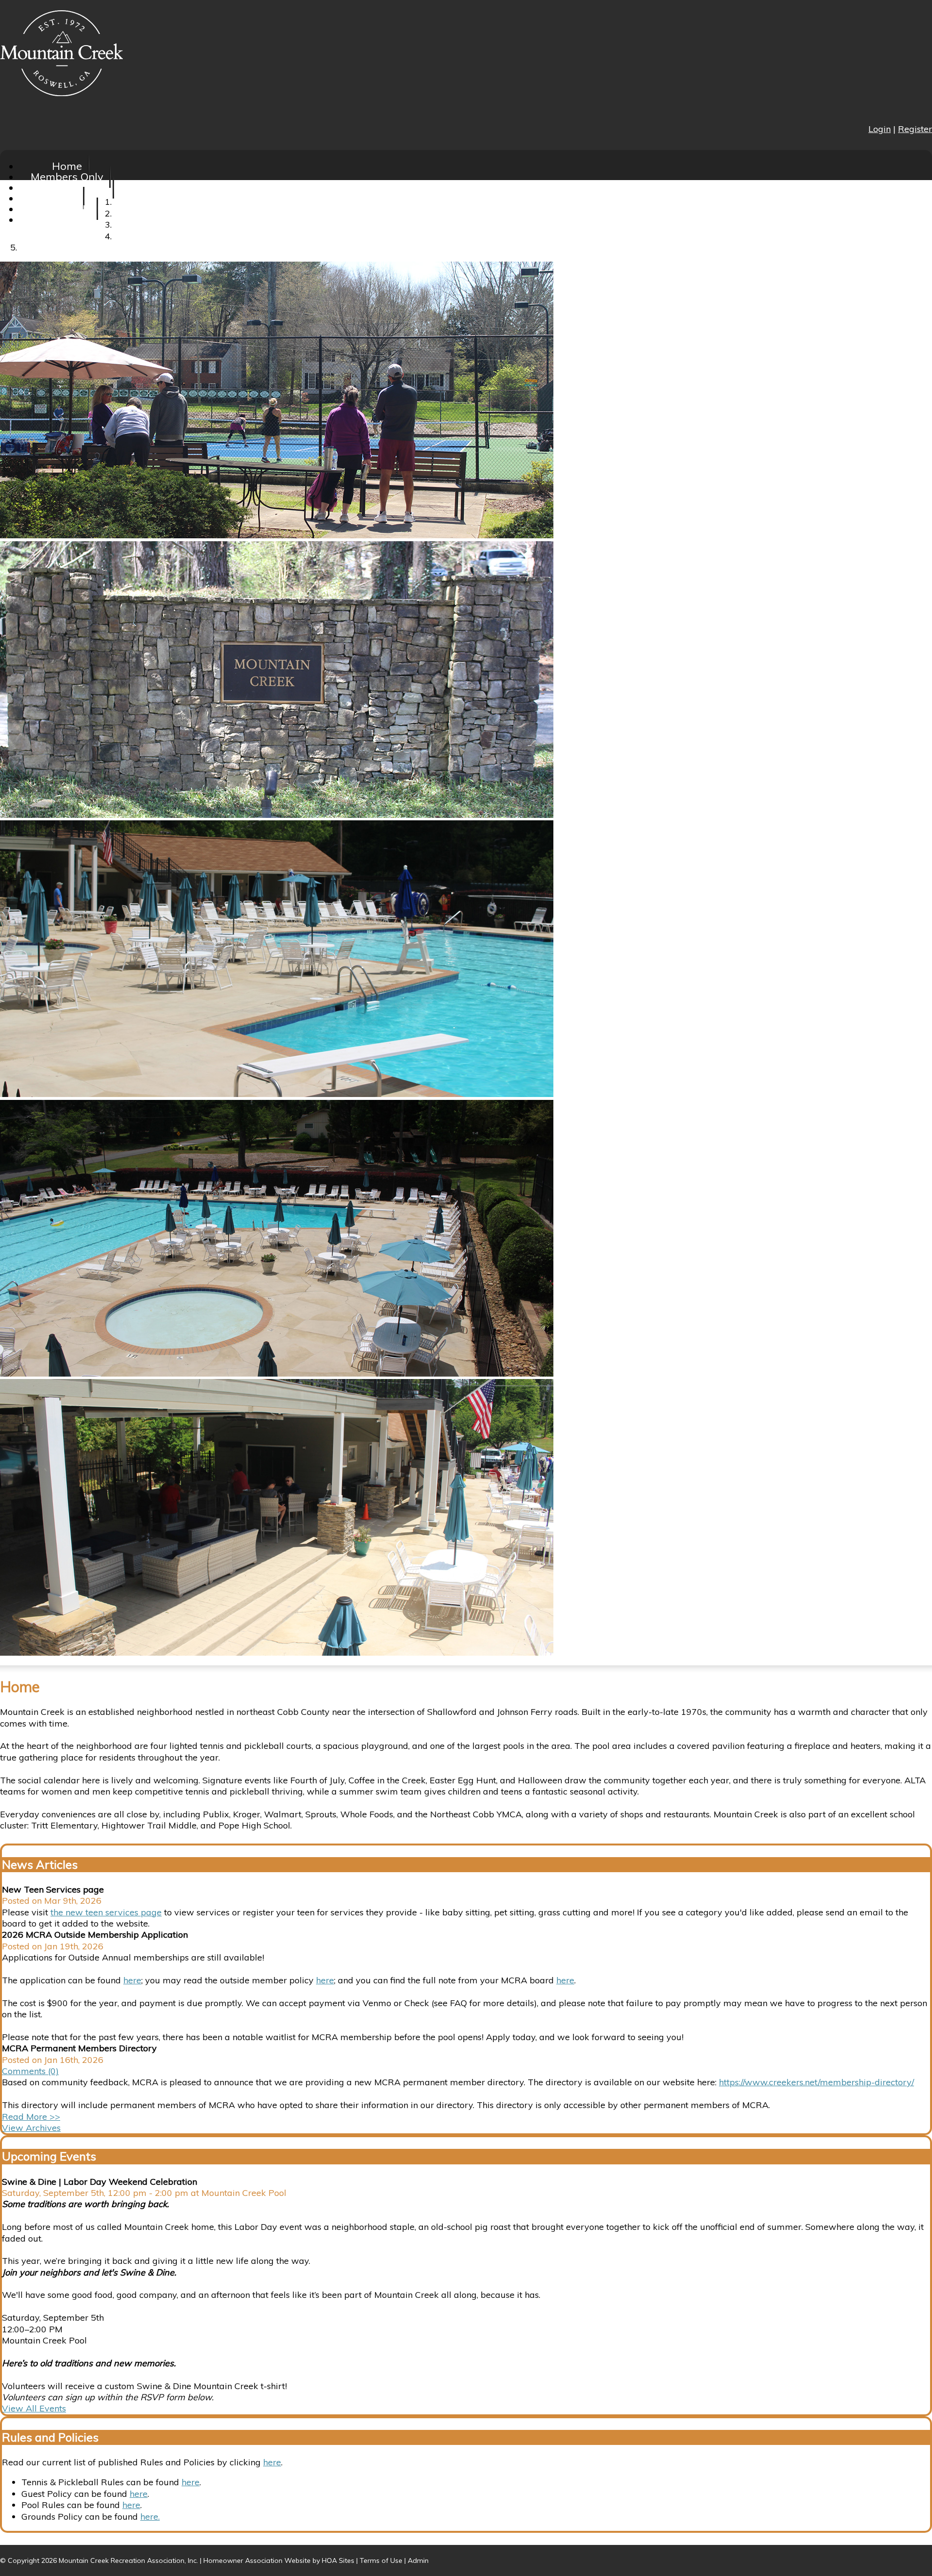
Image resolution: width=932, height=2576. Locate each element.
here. (150, 2517)
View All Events (34, 2408)
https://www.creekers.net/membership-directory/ (816, 2082)
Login (880, 129)
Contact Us (67, 219)
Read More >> (31, 2117)
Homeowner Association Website (257, 2560)
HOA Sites (338, 2560)
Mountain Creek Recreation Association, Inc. (128, 2560)
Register (915, 129)
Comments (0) (30, 2071)
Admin (418, 2560)
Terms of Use (381, 2560)
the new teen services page (106, 1912)
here (132, 1980)
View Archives (31, 2128)
